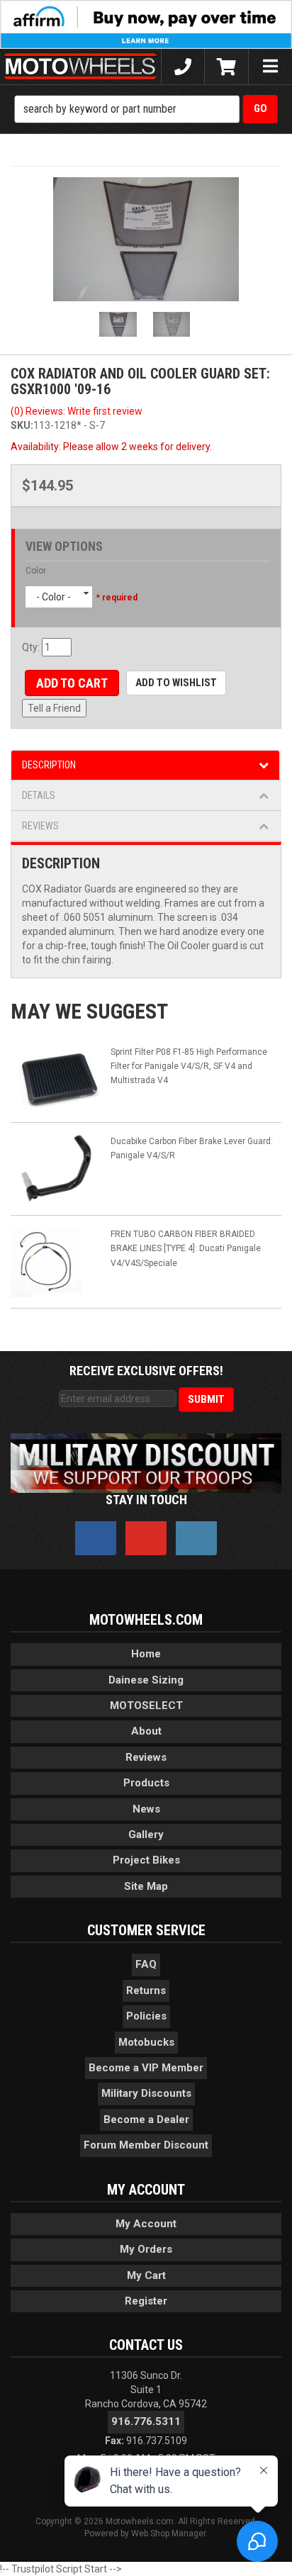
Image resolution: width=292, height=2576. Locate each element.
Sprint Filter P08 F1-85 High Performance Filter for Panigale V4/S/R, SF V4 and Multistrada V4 (189, 1066)
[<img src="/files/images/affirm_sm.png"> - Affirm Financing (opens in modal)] (146, 23)
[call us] (183, 67)
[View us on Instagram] (196, 1538)
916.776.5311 (146, 2421)
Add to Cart (72, 683)
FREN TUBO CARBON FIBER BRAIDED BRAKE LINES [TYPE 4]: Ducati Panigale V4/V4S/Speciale (186, 1248)
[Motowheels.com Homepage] (80, 67)
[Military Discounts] (146, 1462)
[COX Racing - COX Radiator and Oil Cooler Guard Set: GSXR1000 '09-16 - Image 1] (146, 239)
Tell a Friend (54, 708)
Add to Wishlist (176, 683)
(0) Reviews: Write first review (77, 411)
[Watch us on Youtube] (146, 1538)
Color (36, 571)
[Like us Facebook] (96, 1538)
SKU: (22, 425)
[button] (146, 109)
